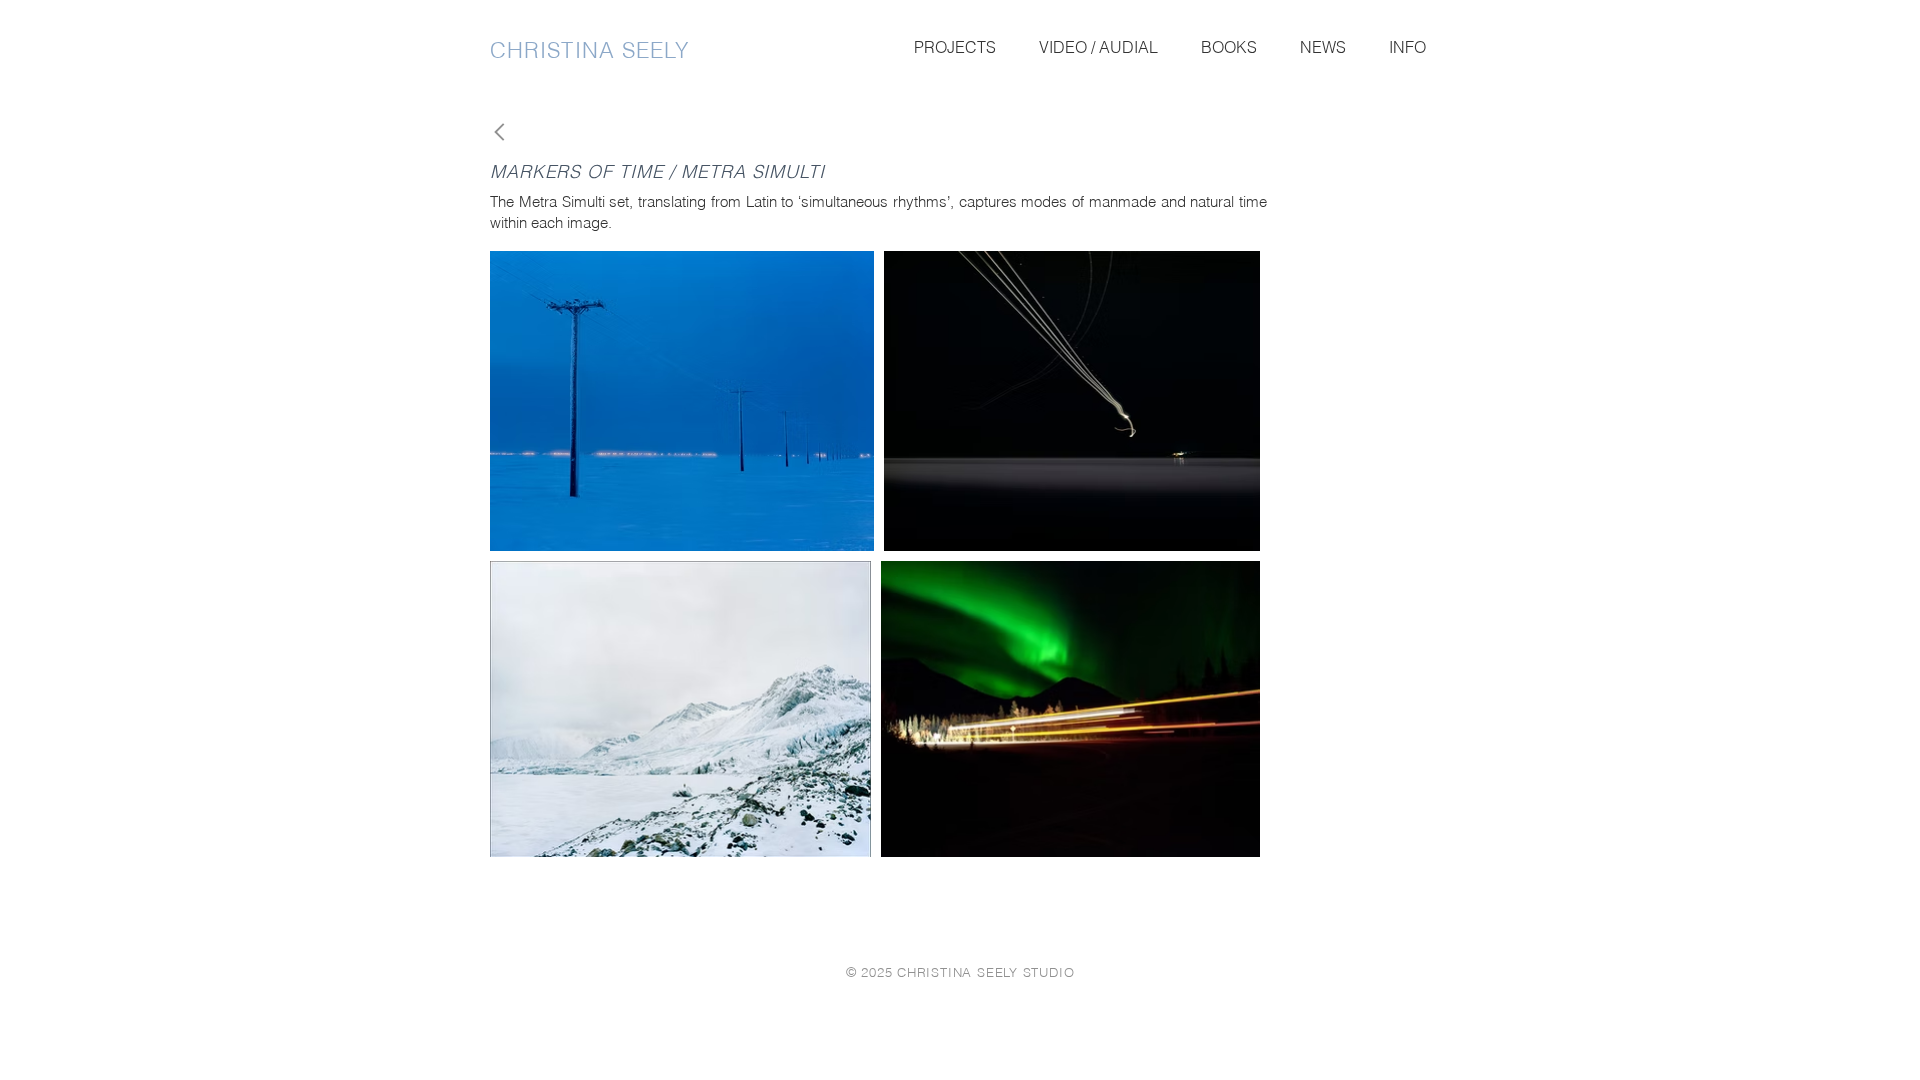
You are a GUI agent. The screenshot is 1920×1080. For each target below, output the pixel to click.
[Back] (506, 132)
